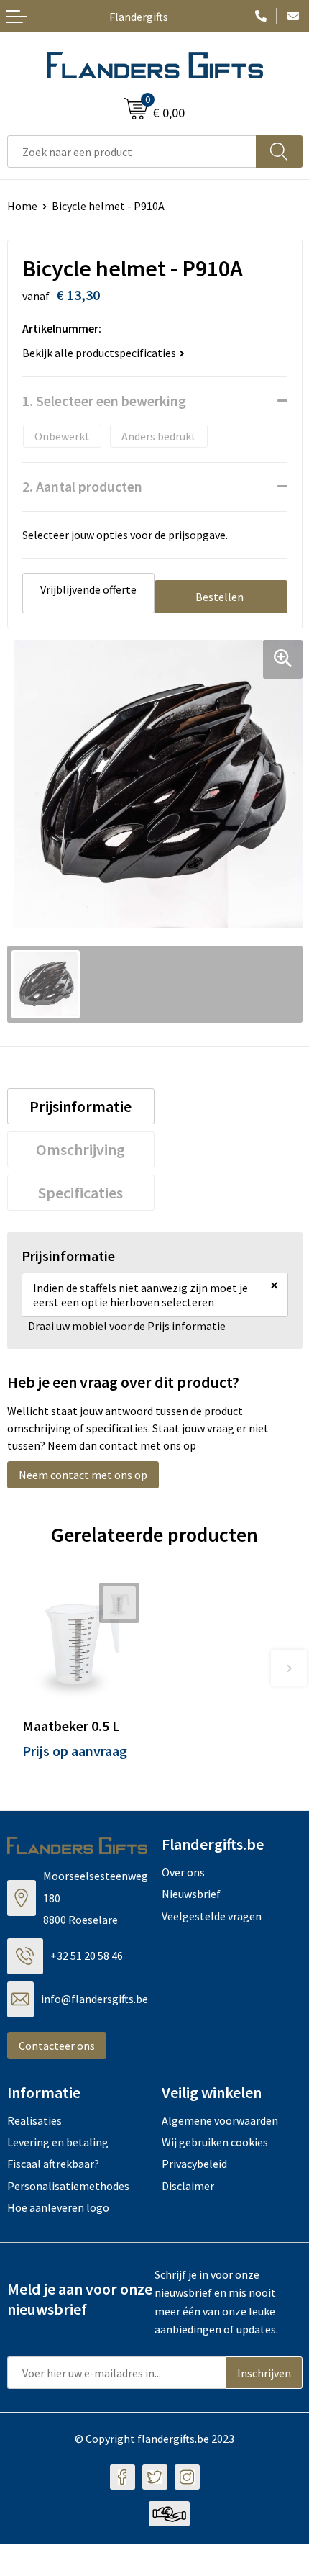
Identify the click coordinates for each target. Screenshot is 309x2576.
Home (22, 206)
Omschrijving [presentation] (80, 1149)
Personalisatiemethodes (68, 2186)
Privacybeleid (194, 2164)
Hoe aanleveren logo (58, 2207)
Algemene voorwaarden (220, 2120)
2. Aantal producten (82, 486)
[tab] (81, 1106)
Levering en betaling (58, 2142)
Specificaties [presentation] (80, 1193)
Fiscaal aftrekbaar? (53, 2164)
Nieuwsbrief (191, 1894)
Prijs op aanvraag (75, 1751)
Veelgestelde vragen (212, 1916)
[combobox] (132, 152)
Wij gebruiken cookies (215, 2142)
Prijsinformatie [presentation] (80, 1106)
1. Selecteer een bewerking (104, 401)
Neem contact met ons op (83, 1475)
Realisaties (34, 2120)
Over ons (183, 1872)
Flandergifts (139, 17)
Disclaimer (188, 2186)
